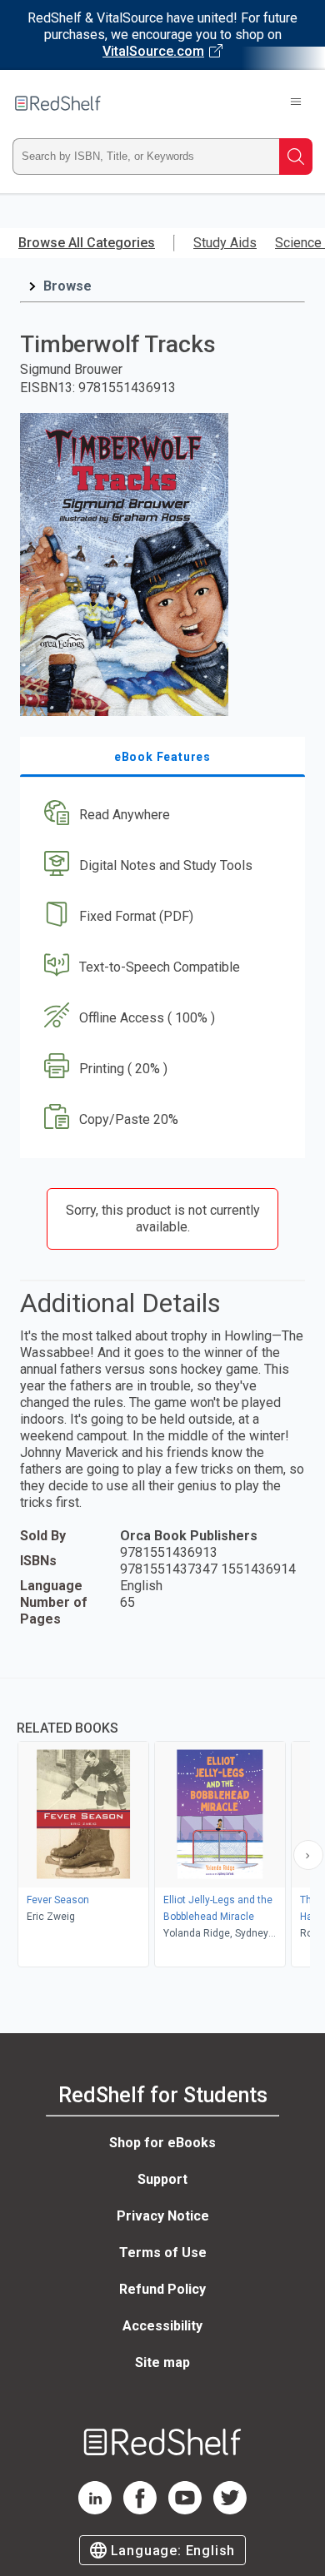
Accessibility (162, 2326)
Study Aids (225, 243)
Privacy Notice (163, 2216)
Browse (67, 286)
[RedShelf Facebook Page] (140, 2510)
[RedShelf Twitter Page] (230, 2510)
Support (162, 2179)
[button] (160, 816)
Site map (162, 2362)
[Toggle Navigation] (296, 103)
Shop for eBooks (162, 2143)
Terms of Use (163, 2253)
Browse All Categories (87, 243)
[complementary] (162, 1825)
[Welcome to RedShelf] (58, 103)
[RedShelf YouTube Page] (185, 2510)
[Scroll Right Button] (308, 1855)
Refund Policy (162, 2289)
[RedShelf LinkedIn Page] (95, 2510)
